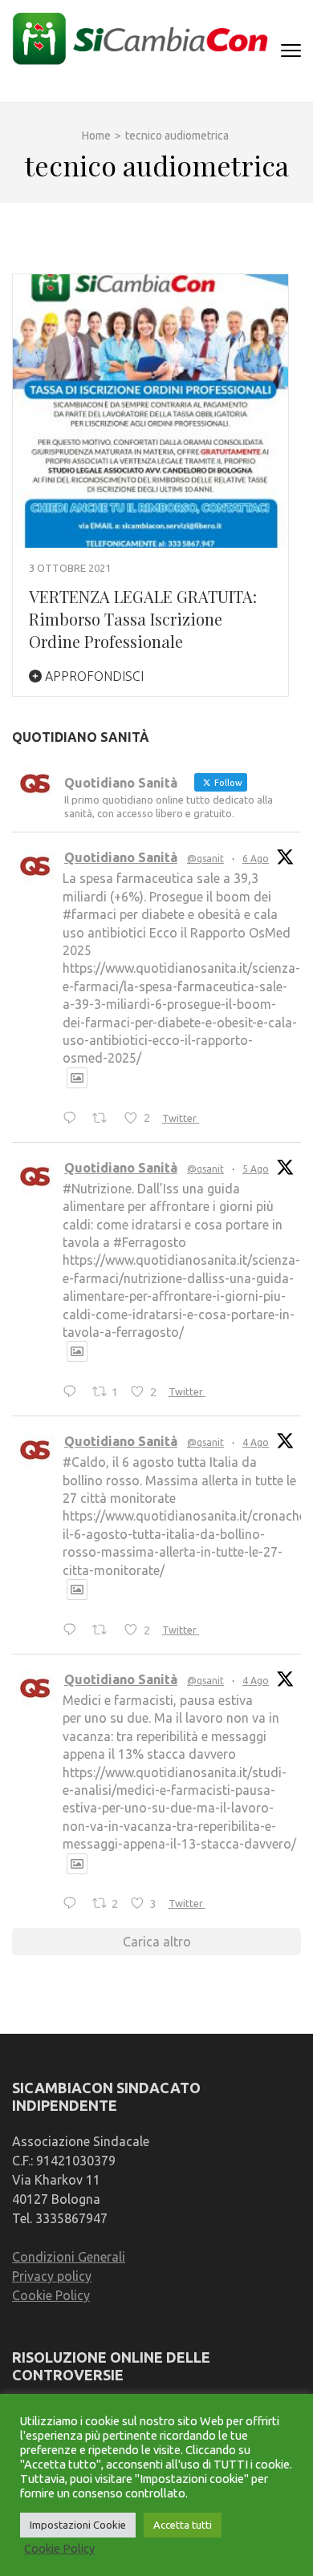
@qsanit (205, 859)
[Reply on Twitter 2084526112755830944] (73, 1905)
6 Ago (256, 859)
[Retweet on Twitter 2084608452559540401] (104, 1630)
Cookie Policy (51, 2295)
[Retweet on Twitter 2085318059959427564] (104, 1119)
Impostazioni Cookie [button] (78, 2525)
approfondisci (93, 676)
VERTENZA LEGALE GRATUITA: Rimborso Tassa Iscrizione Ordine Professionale (143, 619)
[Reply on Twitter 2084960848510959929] (73, 1392)
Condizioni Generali (69, 2257)
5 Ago (256, 1169)
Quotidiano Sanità (121, 857)
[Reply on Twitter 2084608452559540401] (73, 1630)
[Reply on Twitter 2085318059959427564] (73, 1119)
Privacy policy (52, 2276)
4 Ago (256, 1442)
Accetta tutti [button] (183, 2525)
